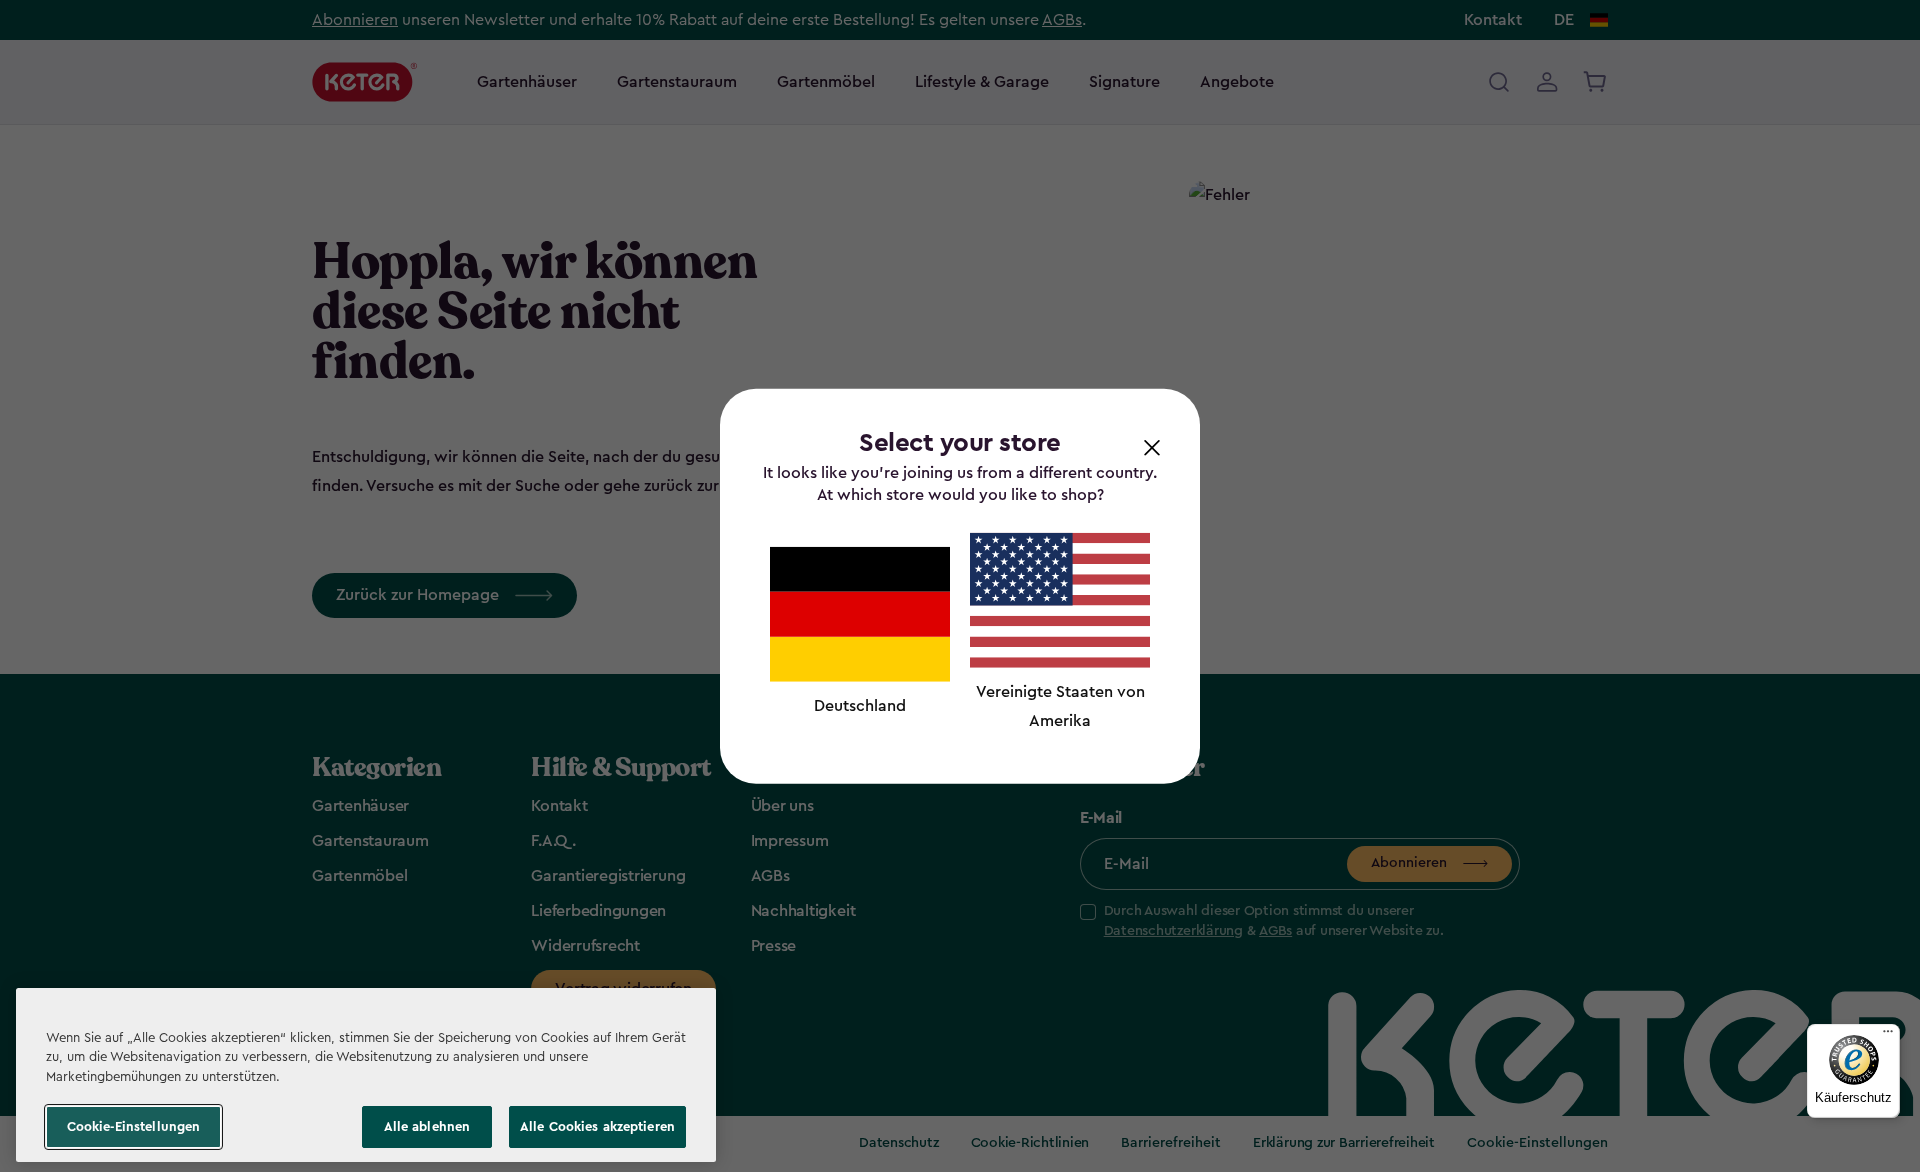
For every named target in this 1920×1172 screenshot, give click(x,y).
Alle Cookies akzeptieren (597, 1126)
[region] (366, 1075)
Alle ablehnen (427, 1126)
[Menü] (1888, 1036)
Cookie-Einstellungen (134, 1126)
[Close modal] (1152, 447)
